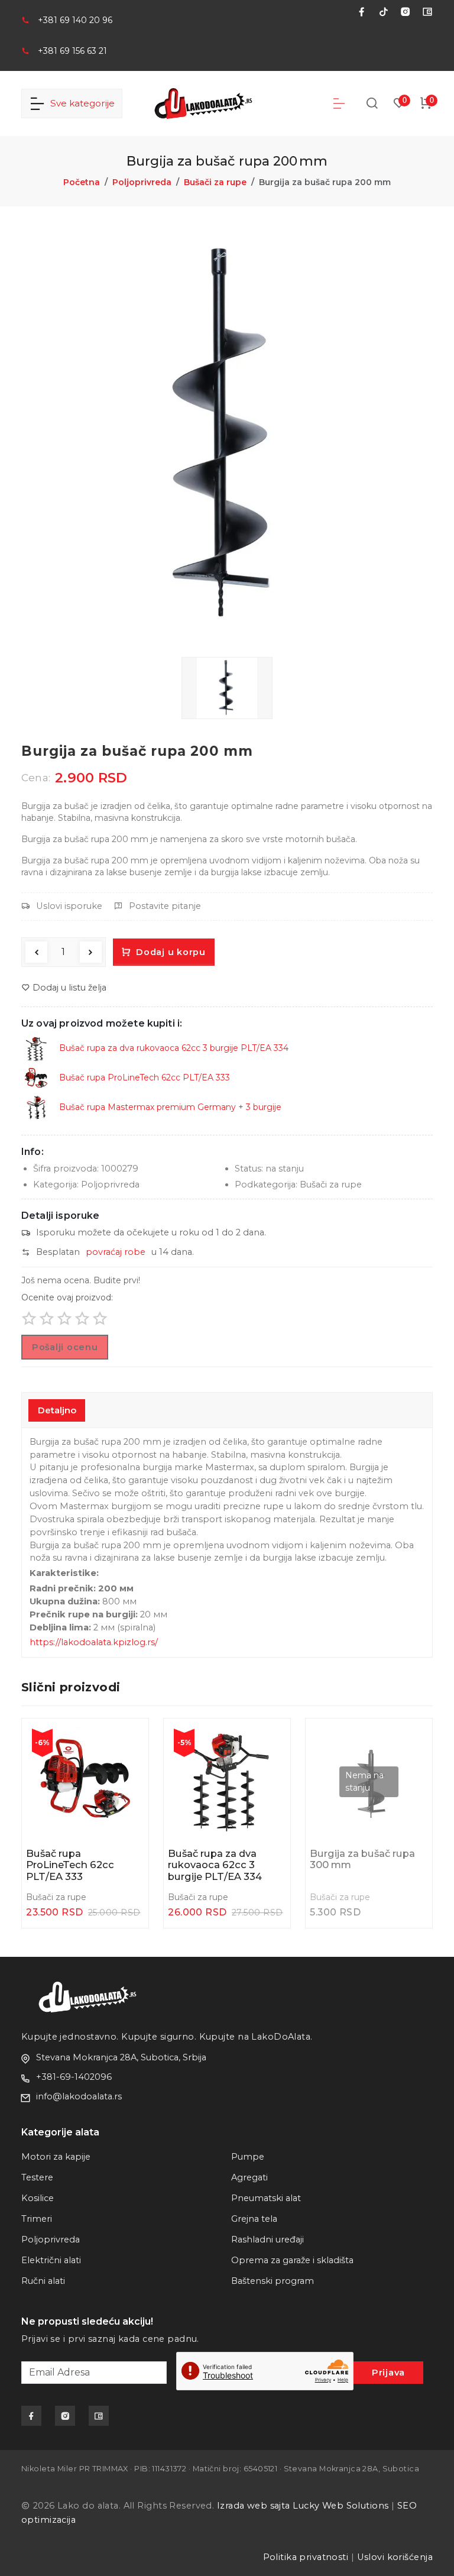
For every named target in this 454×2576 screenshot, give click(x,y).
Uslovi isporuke (69, 906)
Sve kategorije (80, 103)
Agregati (249, 2177)
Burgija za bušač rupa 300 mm (362, 1860)
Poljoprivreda (142, 182)
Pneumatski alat (266, 2198)
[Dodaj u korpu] (129, 1739)
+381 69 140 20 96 (75, 20)
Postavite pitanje (165, 906)
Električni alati (51, 2260)
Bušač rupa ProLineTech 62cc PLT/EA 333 (143, 1077)
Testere (37, 2177)
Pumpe (248, 2157)
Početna (82, 182)
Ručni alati (43, 2281)
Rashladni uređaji (267, 2240)
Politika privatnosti (306, 2557)
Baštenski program (273, 2281)
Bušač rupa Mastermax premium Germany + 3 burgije (169, 1107)
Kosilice (38, 2198)
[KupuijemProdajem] (423, 12)
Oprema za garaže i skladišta (292, 2260)
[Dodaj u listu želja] (129, 1767)
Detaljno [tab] (57, 1410)
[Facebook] (357, 12)
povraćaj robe (116, 1252)
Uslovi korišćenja (395, 2557)
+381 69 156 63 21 (72, 51)
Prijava (388, 2373)
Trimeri (37, 2219)
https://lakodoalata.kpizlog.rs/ (94, 1642)
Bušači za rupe (215, 182)
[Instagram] (401, 12)
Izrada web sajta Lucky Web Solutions (303, 2506)
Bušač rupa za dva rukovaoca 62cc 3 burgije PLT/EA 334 (173, 1048)
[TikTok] (379, 12)
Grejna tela (254, 2219)
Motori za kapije (56, 2157)
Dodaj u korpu (170, 952)
